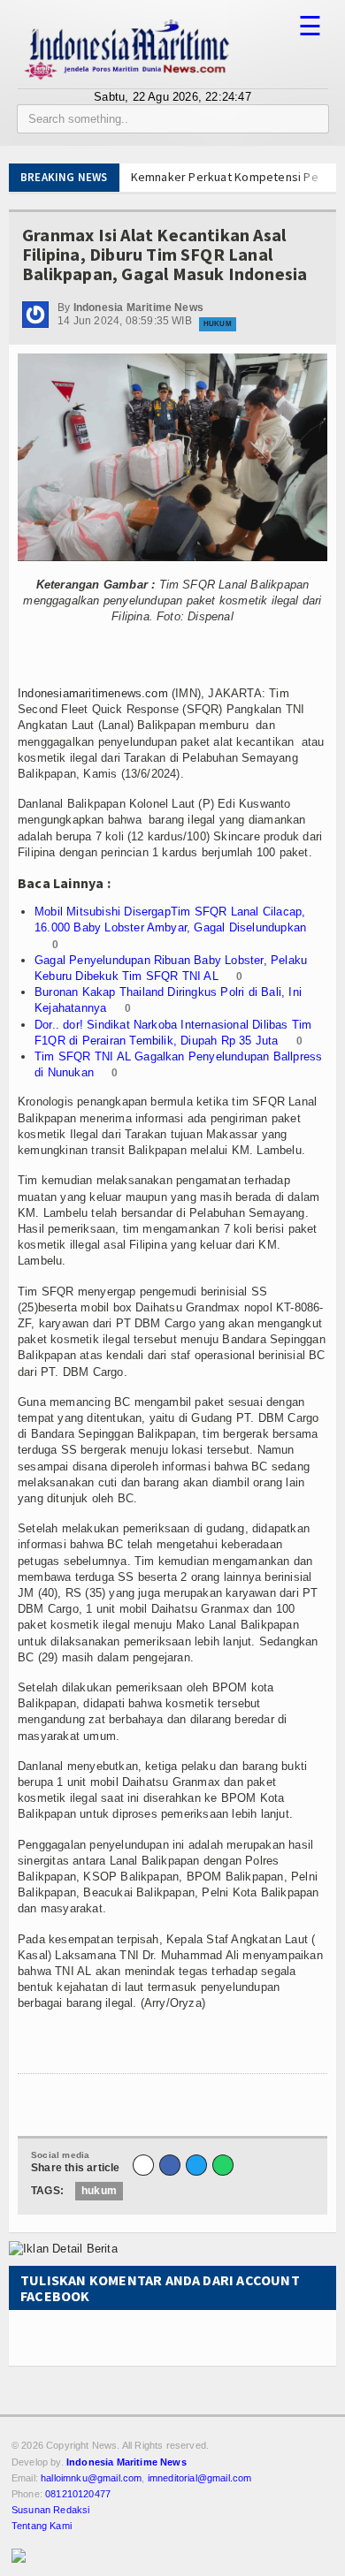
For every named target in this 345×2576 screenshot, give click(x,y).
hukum (99, 2191)
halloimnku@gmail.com (91, 2478)
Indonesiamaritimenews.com (93, 693)
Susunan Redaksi (50, 2510)
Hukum (218, 324)
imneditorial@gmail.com (200, 2478)
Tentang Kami (42, 2526)
